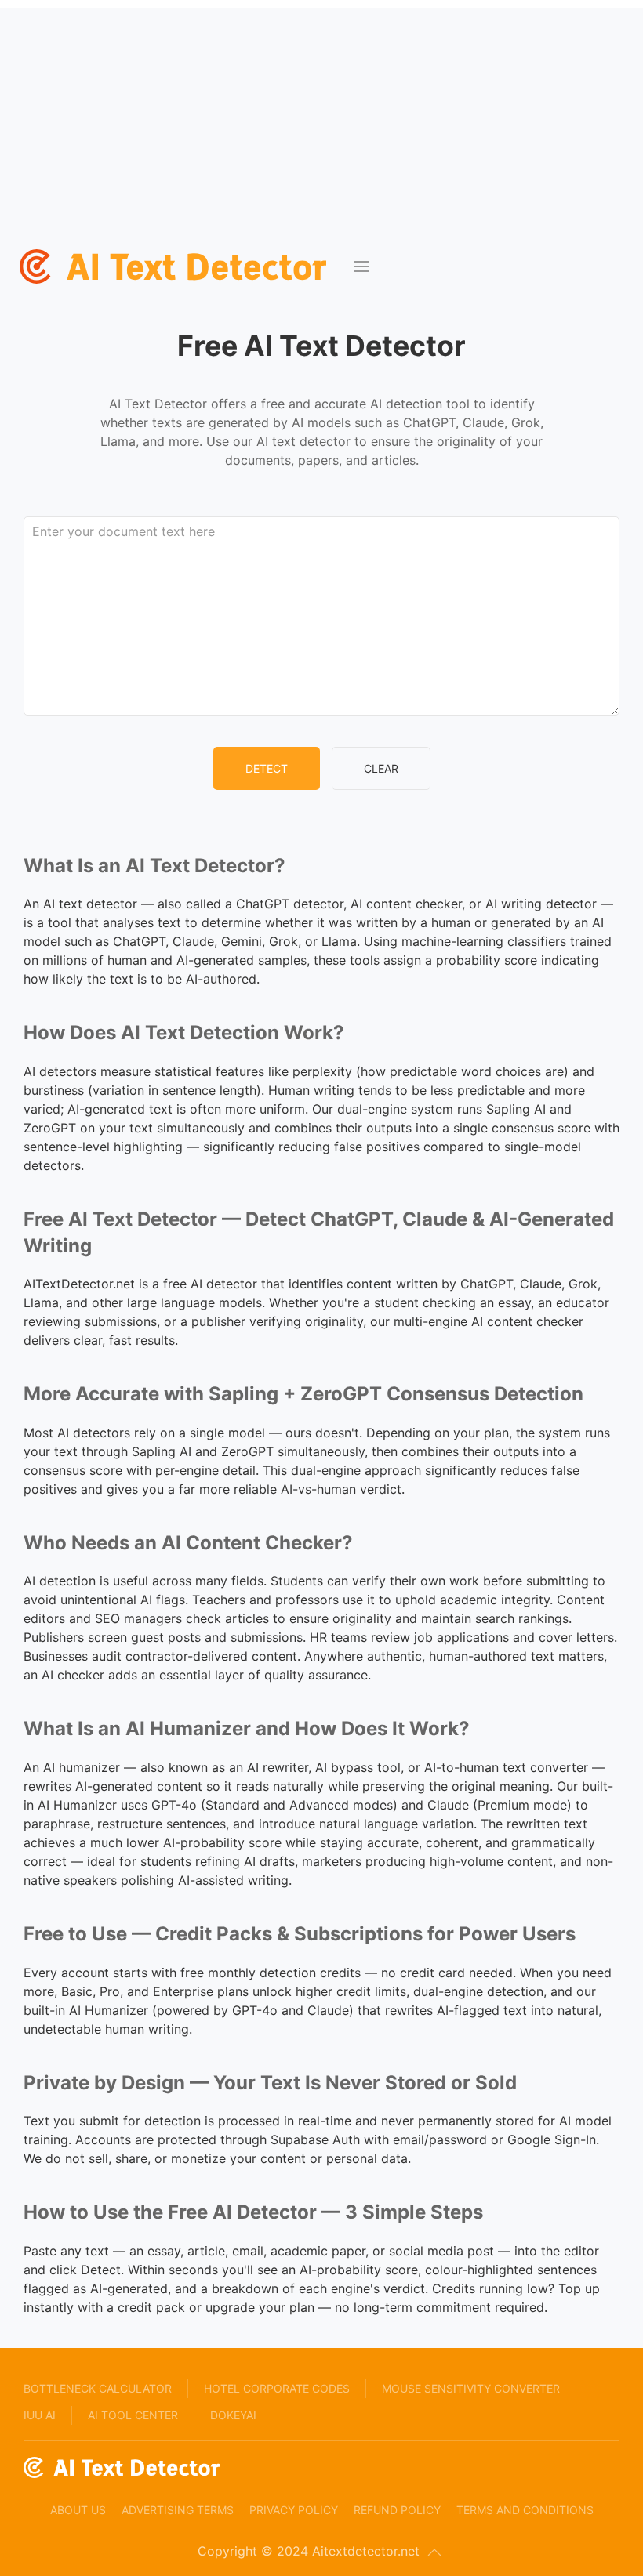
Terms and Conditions (525, 2510)
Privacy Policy (294, 2510)
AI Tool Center (133, 2415)
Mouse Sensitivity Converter (471, 2388)
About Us (78, 2510)
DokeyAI (233, 2415)
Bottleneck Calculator (98, 2388)
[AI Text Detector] (177, 266)
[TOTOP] (434, 2552)
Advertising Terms (178, 2510)
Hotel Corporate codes (277, 2388)
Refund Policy (397, 2510)
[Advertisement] (321, 118)
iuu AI (40, 2415)
